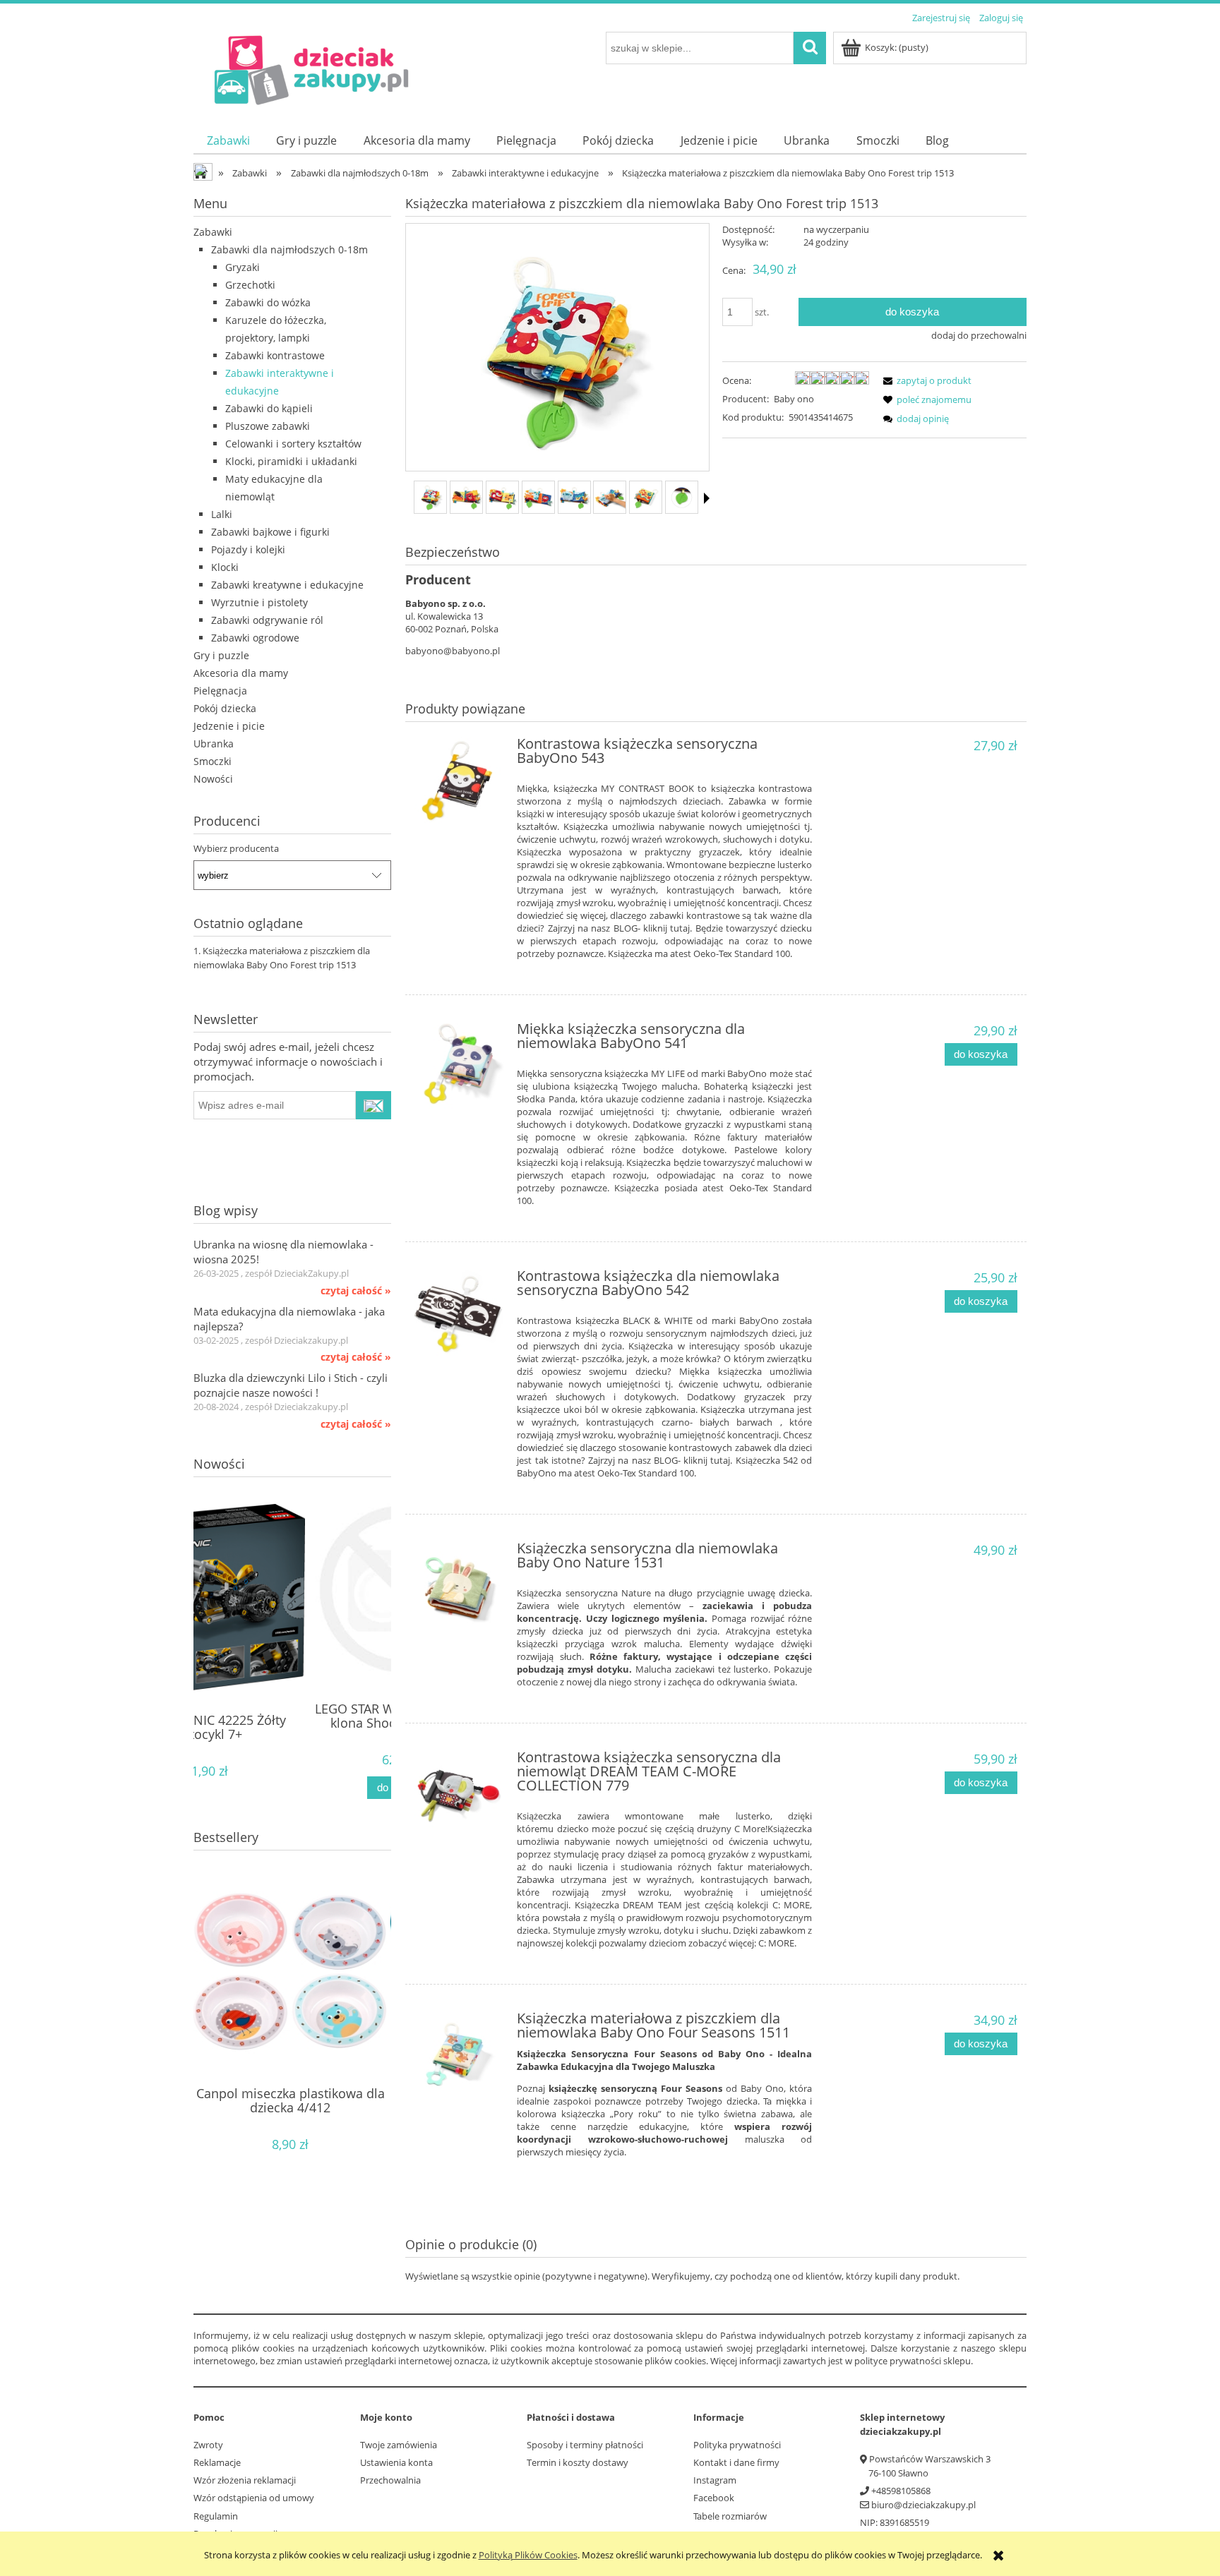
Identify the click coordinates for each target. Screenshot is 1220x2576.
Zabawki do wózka (268, 302)
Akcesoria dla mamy (241, 673)
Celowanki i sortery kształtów (293, 444)
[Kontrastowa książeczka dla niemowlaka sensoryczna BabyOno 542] (459, 1314)
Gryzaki (243, 267)
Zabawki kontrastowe (275, 355)
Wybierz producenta (236, 848)
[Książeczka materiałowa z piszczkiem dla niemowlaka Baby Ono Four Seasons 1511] (459, 2057)
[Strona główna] (308, 69)
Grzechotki (250, 285)
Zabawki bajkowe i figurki (270, 532)
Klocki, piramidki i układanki (291, 461)
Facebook (714, 2498)
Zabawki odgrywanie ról (267, 620)
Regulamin (216, 2516)
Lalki (222, 514)
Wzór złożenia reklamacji (245, 2480)
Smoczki (213, 761)
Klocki (225, 567)
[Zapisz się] (373, 1105)
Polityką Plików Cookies (528, 2555)
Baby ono (794, 399)
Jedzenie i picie (229, 726)
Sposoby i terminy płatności (585, 2445)
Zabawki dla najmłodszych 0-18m (289, 249)
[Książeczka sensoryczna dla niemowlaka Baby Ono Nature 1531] (459, 1587)
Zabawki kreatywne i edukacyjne (287, 585)
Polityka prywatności (737, 2445)
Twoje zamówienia (399, 2445)
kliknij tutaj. (668, 928)
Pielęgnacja (220, 691)
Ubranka (214, 744)
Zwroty (208, 2445)
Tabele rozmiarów (730, 2516)
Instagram (715, 2480)
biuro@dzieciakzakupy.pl (923, 2505)
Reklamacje (217, 2462)
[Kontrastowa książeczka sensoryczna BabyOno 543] (459, 782)
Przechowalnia (390, 2480)
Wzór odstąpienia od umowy (254, 2498)
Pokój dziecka (225, 708)
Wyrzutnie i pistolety (259, 602)
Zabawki (213, 232)
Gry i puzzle (221, 655)
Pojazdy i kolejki (248, 549)
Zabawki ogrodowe (255, 638)
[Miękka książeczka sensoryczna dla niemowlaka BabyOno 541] (459, 1067)
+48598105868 (901, 2491)
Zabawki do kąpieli (269, 408)
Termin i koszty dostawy (578, 2462)
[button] (707, 498)
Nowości (213, 779)
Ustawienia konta (396, 2462)
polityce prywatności (898, 2361)
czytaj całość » (356, 1291)
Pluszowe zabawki (268, 426)
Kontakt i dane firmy (736, 2462)
